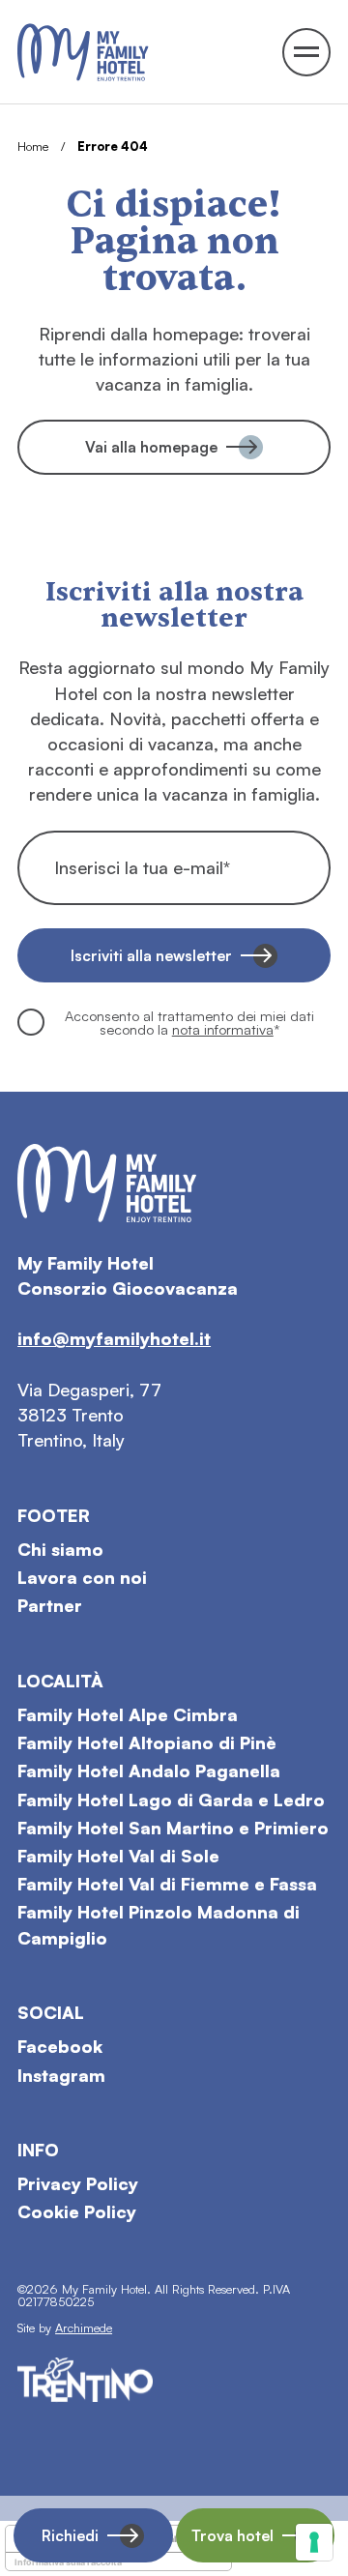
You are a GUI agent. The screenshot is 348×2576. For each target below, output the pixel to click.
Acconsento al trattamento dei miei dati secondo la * (189, 1023)
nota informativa (223, 1029)
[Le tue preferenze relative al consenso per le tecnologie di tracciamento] (314, 2542)
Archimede (84, 2327)
